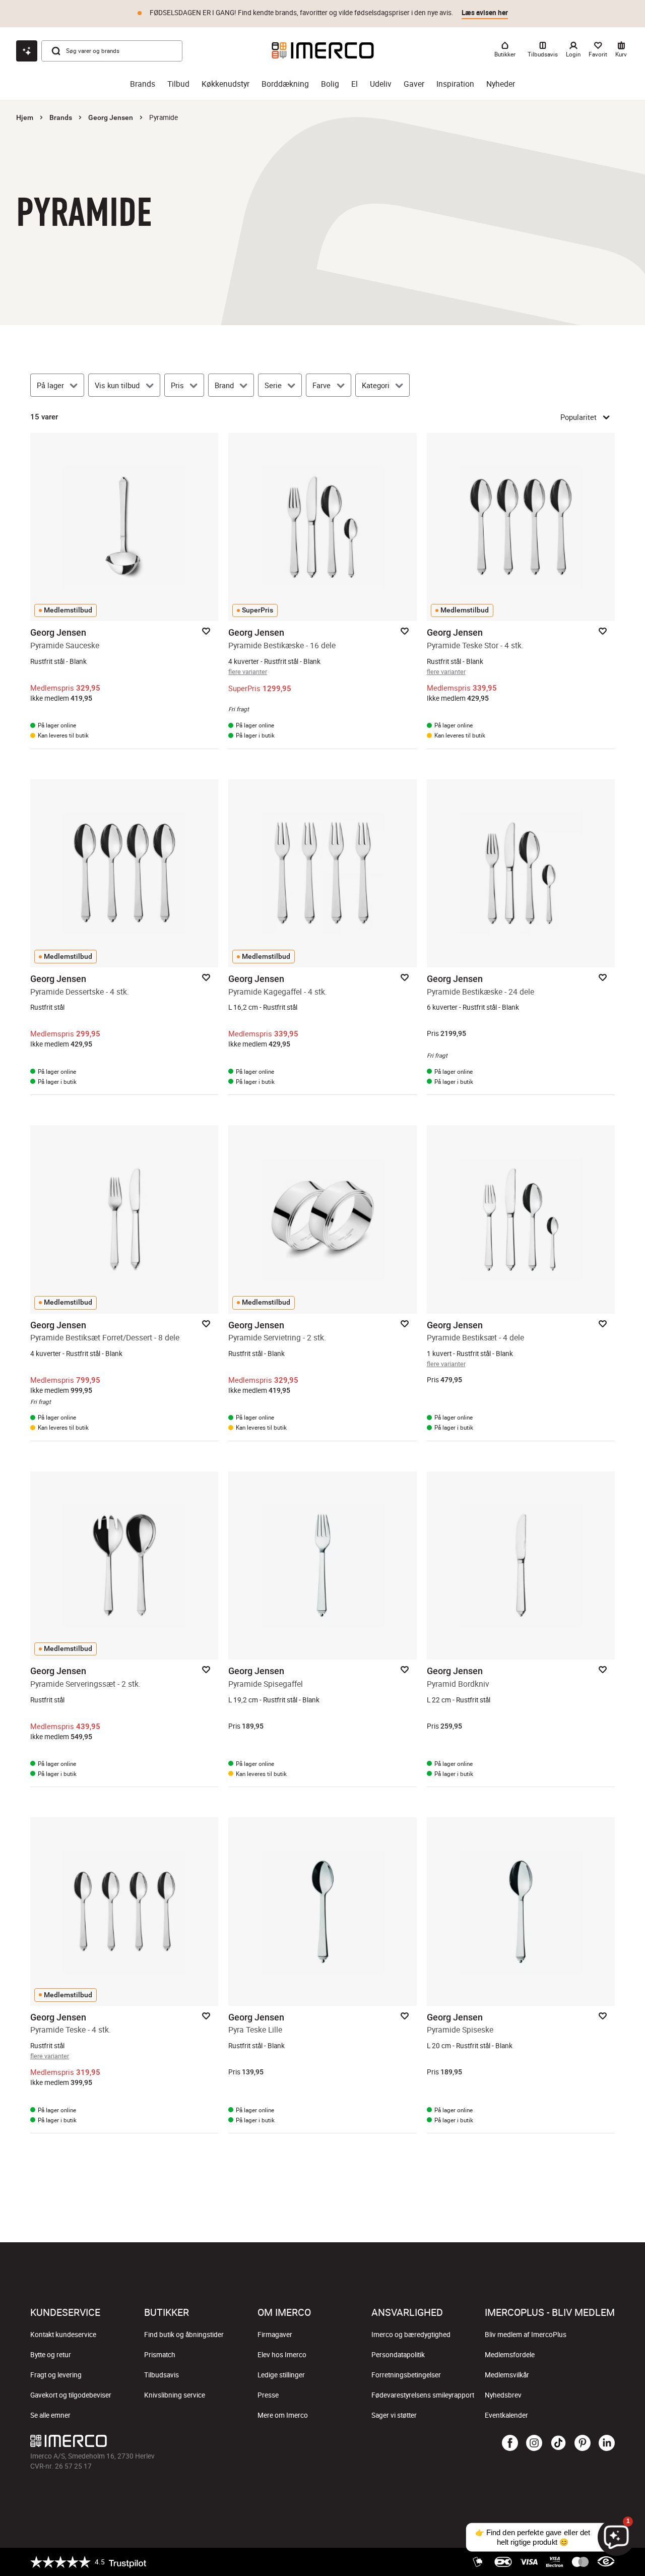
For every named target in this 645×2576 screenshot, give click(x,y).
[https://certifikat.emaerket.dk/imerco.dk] (606, 2562)
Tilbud (178, 84)
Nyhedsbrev (503, 2395)
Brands (143, 84)
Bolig (330, 84)
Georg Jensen (111, 117)
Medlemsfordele (510, 2355)
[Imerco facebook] (510, 2443)
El (354, 84)
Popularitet (578, 417)
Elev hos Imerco (282, 2355)
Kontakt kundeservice (63, 2335)
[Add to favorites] (206, 631)
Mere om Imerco (283, 2415)
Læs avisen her (485, 13)
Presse (268, 2395)
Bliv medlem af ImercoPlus (526, 2335)
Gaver (414, 84)
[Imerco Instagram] (534, 2443)
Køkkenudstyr (225, 84)
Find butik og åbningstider (184, 2335)
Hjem (25, 117)
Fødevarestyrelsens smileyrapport (423, 2395)
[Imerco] (323, 50)
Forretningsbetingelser (406, 2375)
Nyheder (501, 84)
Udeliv (381, 84)
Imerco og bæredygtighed (411, 2335)
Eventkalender (506, 2415)
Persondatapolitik (398, 2355)
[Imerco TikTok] (558, 2443)
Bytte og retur (51, 2355)
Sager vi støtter (394, 2415)
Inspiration (455, 84)
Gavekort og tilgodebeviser (71, 2395)
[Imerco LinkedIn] (607, 2443)
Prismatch (160, 2355)
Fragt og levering (56, 2375)
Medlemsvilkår (507, 2375)
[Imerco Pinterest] (583, 2443)
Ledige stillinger (281, 2375)
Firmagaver (275, 2335)
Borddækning (285, 84)
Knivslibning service (175, 2395)
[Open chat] (27, 51)
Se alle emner (50, 2415)
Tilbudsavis (162, 2375)
